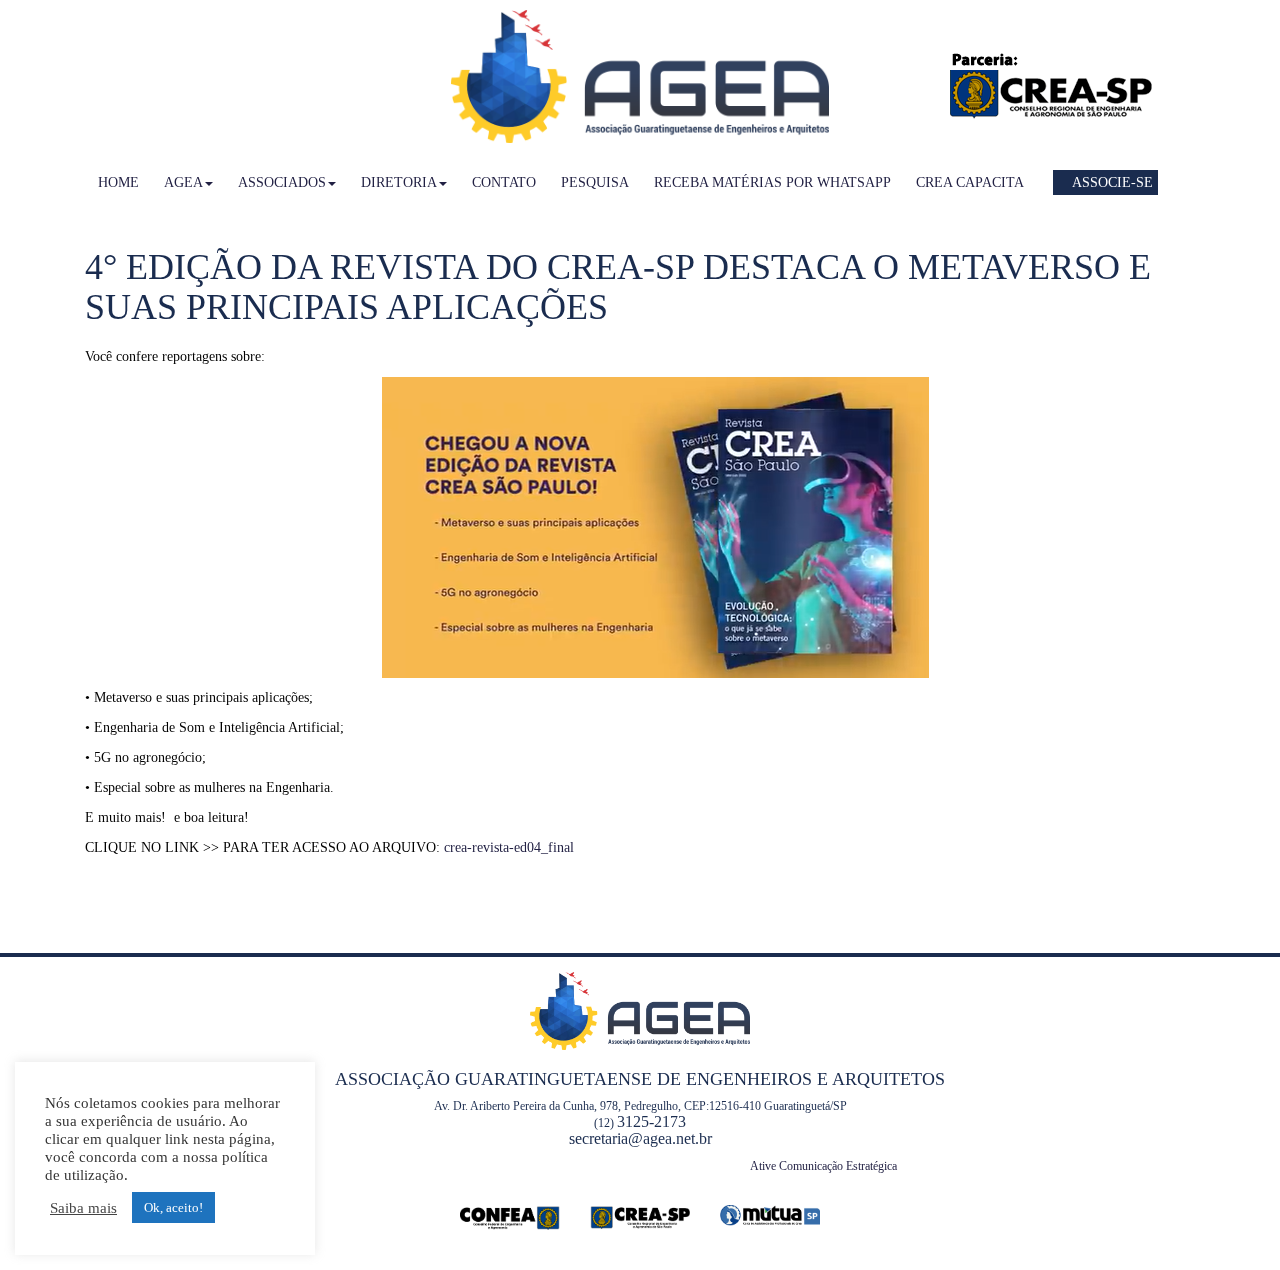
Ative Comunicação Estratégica (823, 1166)
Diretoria (399, 182)
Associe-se (1111, 182)
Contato (504, 182)
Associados (282, 182)
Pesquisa (595, 182)
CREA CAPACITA (970, 182)
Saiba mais (83, 1208)
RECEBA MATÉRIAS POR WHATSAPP (772, 182)
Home (118, 182)
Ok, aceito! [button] (173, 1207)
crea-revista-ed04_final (509, 847)
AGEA (183, 182)
